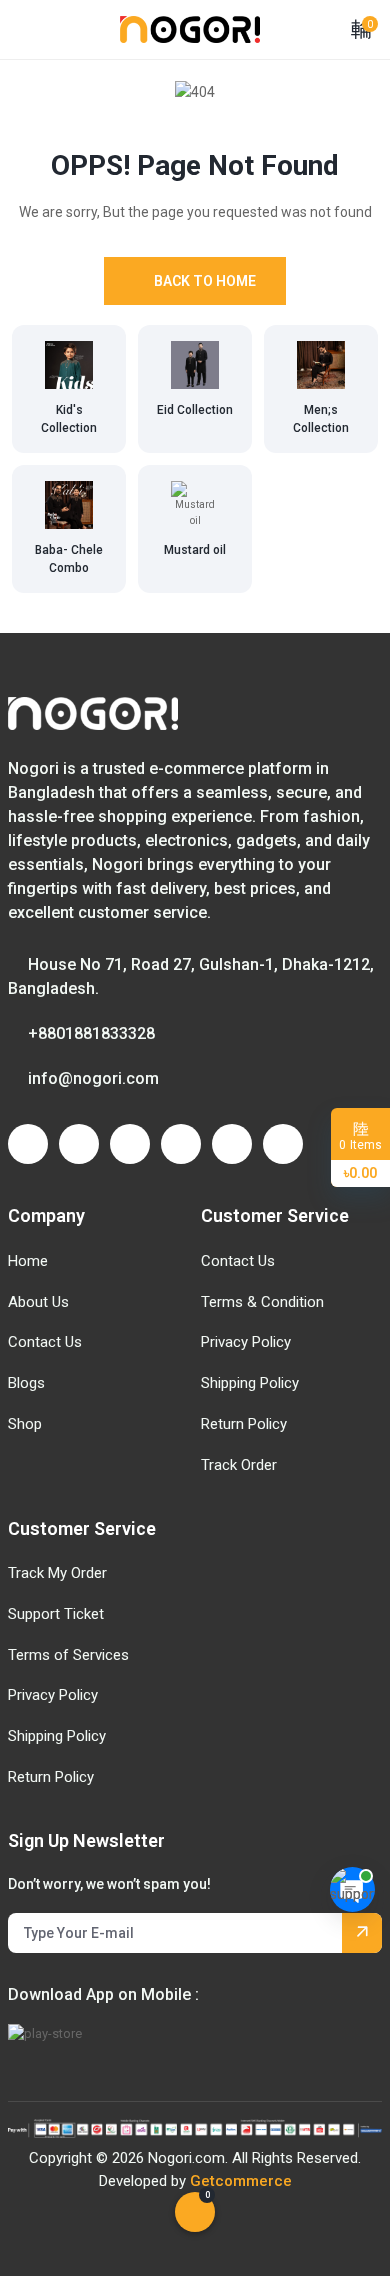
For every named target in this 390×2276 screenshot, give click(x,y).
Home (28, 1261)
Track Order (239, 1465)
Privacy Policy (246, 1342)
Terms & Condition (262, 1302)
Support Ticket (56, 1614)
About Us (38, 1302)
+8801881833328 (91, 1033)
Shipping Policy (250, 1383)
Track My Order (57, 1573)
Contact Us (45, 1342)
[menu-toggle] (20, 29)
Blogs (26, 1383)
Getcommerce (241, 2181)
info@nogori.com (93, 1078)
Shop (25, 1424)
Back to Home (205, 281)
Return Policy (244, 1424)
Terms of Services (68, 1655)
